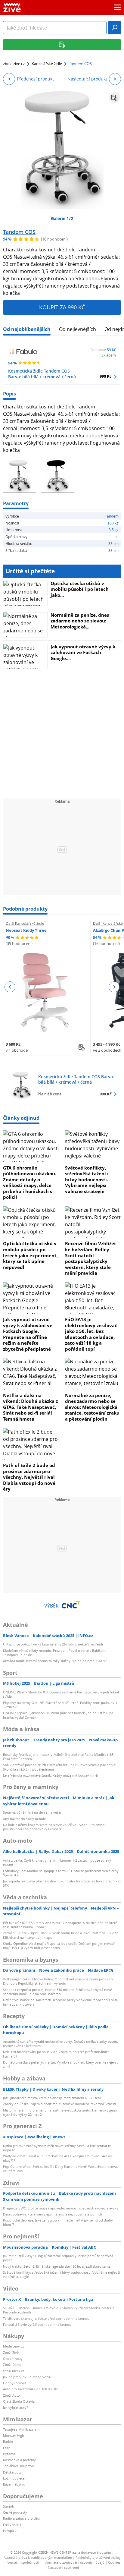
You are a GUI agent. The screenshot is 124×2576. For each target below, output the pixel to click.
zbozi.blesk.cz (14, 2371)
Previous (10, 987)
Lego (7, 2448)
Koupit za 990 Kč (62, 307)
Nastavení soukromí (63, 2567)
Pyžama (9, 2454)
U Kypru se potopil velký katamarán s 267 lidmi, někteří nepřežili (53, 1644)
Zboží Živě (11, 2352)
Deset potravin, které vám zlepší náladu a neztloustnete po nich (53, 2214)
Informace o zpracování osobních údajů (74, 2562)
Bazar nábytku (14, 2484)
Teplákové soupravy (19, 2466)
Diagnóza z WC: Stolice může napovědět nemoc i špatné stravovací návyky (61, 2208)
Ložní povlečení (15, 2478)
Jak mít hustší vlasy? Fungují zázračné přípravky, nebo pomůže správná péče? (58, 2258)
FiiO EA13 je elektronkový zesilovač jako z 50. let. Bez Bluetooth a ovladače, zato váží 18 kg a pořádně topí (91, 1334)
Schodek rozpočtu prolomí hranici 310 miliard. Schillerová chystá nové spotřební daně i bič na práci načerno (57, 1992)
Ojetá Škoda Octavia (19, 2401)
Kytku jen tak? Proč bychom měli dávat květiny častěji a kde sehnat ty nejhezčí (57, 2148)
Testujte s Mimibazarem (21, 2429)
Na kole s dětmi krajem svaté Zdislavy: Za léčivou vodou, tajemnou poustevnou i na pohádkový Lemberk (55, 1827)
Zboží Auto (11, 2395)
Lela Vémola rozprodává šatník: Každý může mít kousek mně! (51, 1775)
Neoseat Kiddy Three (26, 930)
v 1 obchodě (17, 1050)
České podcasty (15, 2512)
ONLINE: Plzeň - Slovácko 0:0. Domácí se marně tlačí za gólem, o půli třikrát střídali (61, 1694)
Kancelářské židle (47, 64)
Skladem (109, 355)
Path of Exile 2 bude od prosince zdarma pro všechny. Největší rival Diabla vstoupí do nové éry (29, 1477)
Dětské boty (12, 2472)
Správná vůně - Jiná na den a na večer (32, 1812)
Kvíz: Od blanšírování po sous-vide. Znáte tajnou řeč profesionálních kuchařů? (56, 2054)
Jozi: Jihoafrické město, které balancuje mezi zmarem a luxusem (52, 2098)
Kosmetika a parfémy (19, 2460)
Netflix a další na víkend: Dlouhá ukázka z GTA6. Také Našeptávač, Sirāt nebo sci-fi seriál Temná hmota (30, 1407)
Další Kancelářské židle (25, 923)
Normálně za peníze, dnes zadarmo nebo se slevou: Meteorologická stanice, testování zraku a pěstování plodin (92, 1407)
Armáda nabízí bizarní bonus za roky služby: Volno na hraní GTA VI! (55, 1661)
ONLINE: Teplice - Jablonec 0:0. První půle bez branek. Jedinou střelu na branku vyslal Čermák (58, 1715)
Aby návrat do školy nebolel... (26, 1819)
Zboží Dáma (12, 2365)
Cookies (114, 2562)
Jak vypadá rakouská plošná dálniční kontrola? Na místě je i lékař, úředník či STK (62, 1883)
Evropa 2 (10, 2531)
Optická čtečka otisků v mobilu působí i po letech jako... (80, 589)
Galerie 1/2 (62, 218)
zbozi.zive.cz (14, 64)
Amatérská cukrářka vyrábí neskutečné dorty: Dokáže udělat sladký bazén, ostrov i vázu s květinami (60, 2044)
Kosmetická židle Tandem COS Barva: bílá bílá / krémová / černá (42, 374)
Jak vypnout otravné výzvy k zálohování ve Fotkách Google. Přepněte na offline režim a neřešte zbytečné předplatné (28, 1334)
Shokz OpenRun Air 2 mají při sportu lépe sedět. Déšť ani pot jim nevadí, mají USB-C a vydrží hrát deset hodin (59, 1946)
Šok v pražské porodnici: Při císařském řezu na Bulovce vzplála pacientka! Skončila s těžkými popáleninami (60, 1767)
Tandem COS (19, 232)
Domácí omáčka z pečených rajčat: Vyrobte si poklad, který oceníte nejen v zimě (61, 2064)
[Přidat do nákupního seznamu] (114, 98)
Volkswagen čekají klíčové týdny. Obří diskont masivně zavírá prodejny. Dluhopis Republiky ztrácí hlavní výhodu (59, 1981)
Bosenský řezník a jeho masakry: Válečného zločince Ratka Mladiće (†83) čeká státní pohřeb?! (59, 1757)
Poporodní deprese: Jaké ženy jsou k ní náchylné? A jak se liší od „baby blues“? (58, 2222)
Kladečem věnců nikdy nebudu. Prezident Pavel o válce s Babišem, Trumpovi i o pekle (55, 1653)
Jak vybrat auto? (15, 2407)
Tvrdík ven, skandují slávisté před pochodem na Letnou (46, 2318)
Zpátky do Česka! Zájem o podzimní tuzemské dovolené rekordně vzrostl (59, 2104)
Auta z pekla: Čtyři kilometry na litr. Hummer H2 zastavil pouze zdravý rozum (57, 1862)
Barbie (8, 2441)
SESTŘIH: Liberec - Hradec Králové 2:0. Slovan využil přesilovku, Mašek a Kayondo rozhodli (59, 2310)
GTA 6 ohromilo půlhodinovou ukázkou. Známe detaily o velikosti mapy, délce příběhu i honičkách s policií (30, 1183)
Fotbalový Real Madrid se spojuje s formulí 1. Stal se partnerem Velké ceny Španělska (61, 1873)
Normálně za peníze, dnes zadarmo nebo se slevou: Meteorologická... (80, 621)
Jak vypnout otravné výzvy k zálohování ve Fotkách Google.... (83, 652)
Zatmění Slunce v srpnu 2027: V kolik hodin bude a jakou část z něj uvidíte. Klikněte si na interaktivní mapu (61, 1935)
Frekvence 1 (12, 2525)
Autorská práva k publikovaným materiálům (38, 2557)
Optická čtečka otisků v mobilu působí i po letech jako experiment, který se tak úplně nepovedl (30, 1255)
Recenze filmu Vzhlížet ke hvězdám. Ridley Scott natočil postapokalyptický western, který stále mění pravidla (91, 1258)
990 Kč (106, 376)
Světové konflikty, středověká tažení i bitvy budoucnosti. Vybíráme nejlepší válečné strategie (87, 1179)
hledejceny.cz (13, 2346)
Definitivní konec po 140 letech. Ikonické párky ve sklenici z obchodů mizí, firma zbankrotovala (60, 2002)
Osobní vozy (13, 2359)
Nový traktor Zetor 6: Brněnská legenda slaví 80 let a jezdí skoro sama (57, 2266)
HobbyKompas (15, 2383)
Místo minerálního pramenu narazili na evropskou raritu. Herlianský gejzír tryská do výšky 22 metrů (60, 2112)
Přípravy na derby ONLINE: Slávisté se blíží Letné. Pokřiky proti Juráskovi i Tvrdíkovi (60, 1705)
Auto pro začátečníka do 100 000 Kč (30, 2389)
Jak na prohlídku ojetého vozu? (27, 2377)
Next (114, 987)
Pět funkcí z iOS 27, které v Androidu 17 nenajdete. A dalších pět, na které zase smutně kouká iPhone (60, 1925)
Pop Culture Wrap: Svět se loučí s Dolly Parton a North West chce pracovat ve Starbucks (60, 2169)
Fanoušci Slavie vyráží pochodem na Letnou (37, 2324)
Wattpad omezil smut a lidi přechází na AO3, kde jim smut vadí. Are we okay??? (58, 2158)
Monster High (14, 2435)
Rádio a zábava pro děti (21, 2518)
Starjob (9, 2506)
